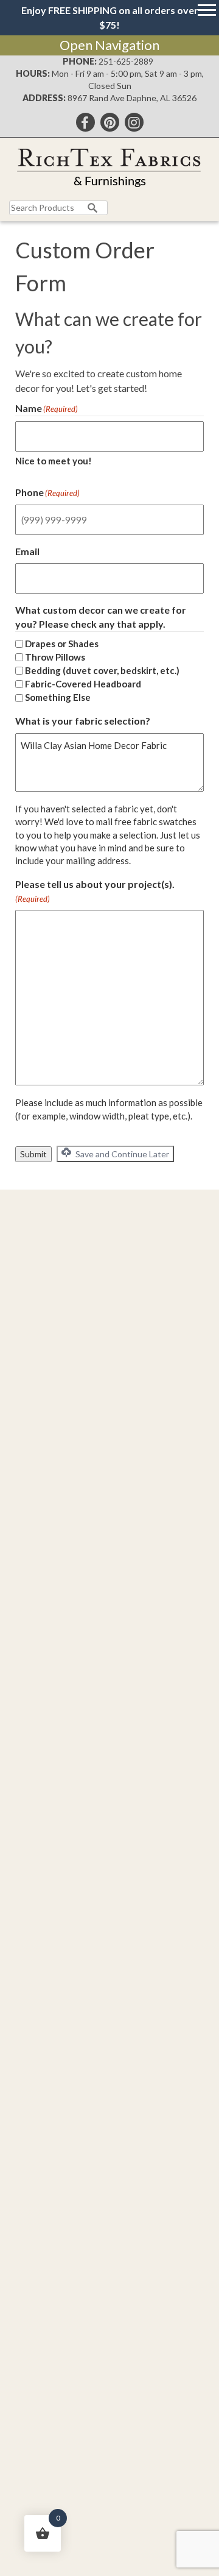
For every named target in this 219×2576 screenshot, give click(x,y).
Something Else (58, 697)
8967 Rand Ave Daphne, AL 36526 (132, 98)
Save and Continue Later (121, 1154)
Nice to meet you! (54, 461)
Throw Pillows (55, 657)
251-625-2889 (126, 61)
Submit (33, 1154)
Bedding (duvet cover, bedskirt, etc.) (102, 670)
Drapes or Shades (62, 644)
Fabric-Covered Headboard (83, 684)
